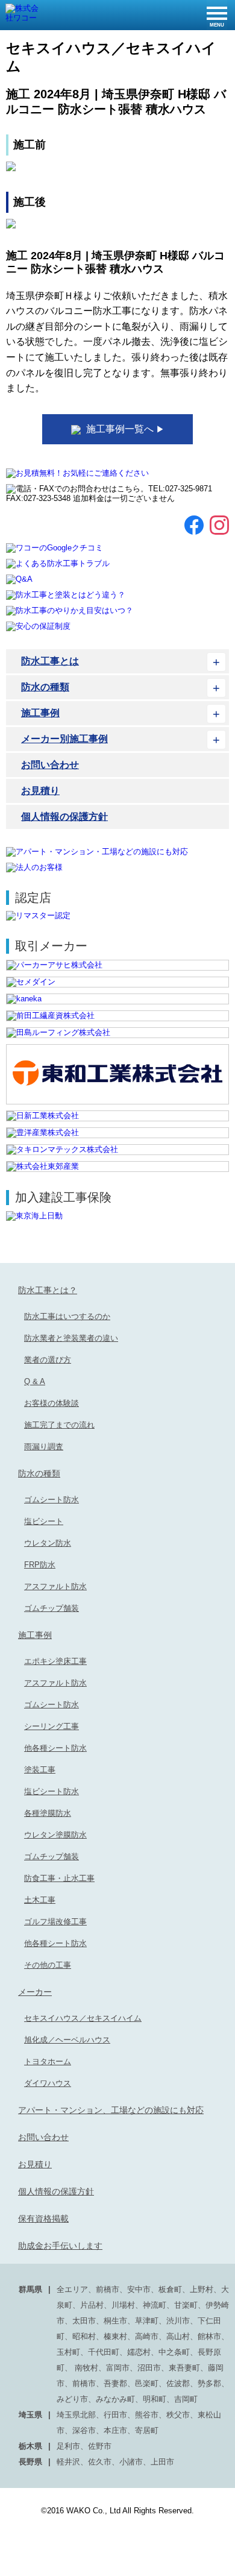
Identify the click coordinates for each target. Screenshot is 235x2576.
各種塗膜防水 (48, 1813)
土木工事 (40, 1900)
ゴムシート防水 (52, 1500)
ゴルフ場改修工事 (55, 1922)
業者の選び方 (48, 1360)
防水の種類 (45, 687)
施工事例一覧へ (124, 429)
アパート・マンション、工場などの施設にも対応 (111, 2110)
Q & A (35, 1381)
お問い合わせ (50, 765)
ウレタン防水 (48, 1543)
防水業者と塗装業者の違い (71, 1338)
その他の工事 (48, 1965)
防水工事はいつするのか (67, 1316)
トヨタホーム (48, 2061)
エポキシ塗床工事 (55, 1661)
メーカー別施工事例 (64, 739)
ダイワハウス (48, 2083)
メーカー (35, 1992)
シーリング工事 (52, 1726)
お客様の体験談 (52, 1403)
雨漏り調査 (44, 1447)
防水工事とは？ (48, 1290)
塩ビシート (44, 1521)
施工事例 (40, 713)
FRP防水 (40, 1565)
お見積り (40, 791)
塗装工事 (40, 1770)
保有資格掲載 (43, 2219)
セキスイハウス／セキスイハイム (83, 2018)
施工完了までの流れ (59, 1425)
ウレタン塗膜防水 (55, 1835)
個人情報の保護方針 (64, 817)
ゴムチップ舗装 (52, 1608)
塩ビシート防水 (52, 1791)
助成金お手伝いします (60, 2246)
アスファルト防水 (55, 1586)
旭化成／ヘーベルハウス (67, 2040)
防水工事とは (50, 661)
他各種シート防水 (55, 1748)
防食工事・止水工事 (59, 1878)
